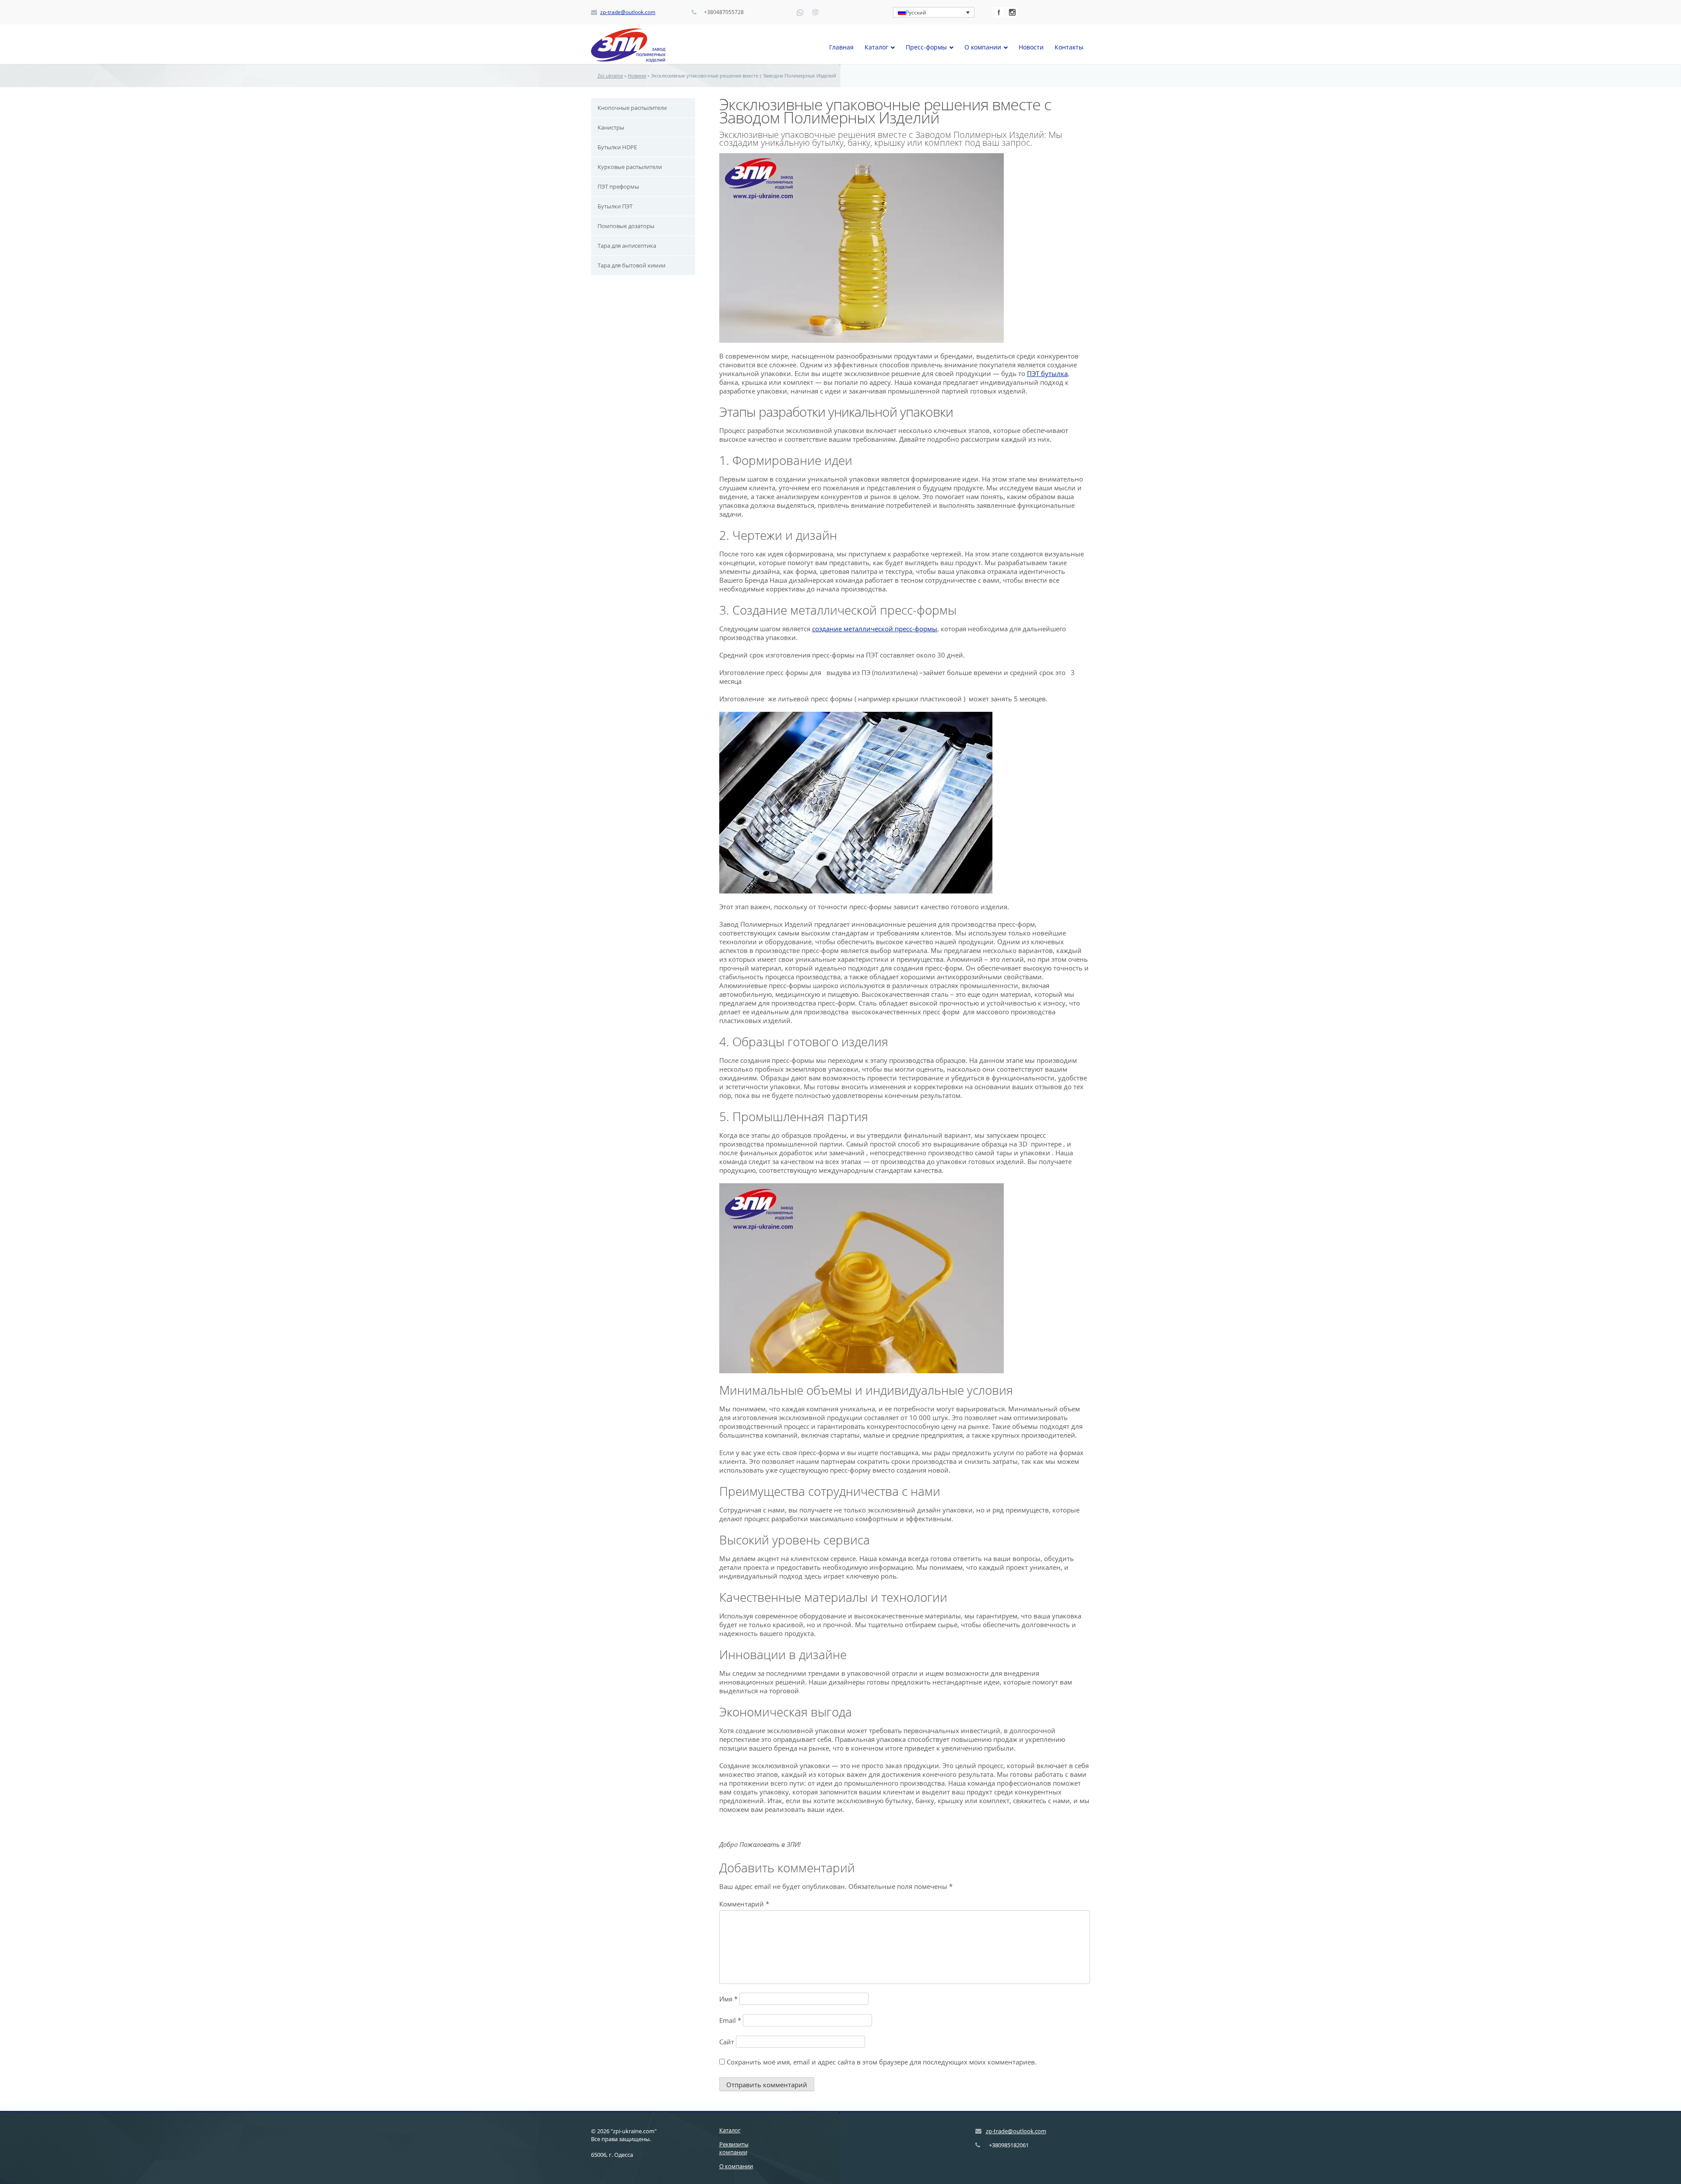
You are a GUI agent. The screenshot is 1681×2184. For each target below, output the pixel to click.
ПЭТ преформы (618, 186)
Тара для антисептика (627, 246)
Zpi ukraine (610, 76)
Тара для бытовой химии (631, 265)
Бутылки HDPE (617, 147)
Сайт (727, 2042)
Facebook (999, 12)
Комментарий (744, 1904)
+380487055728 (724, 12)
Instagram (1012, 12)
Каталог (730, 2130)
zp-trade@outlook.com (628, 12)
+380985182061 (1009, 2145)
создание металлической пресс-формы (875, 629)
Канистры (611, 127)
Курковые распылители (630, 167)
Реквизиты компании (734, 2148)
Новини (637, 76)
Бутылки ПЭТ (615, 206)
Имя (728, 1999)
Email (730, 2020)
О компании (736, 2166)
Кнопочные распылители (632, 108)
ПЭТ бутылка (1047, 373)
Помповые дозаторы (626, 226)
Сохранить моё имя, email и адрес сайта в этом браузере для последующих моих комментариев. (882, 2062)
